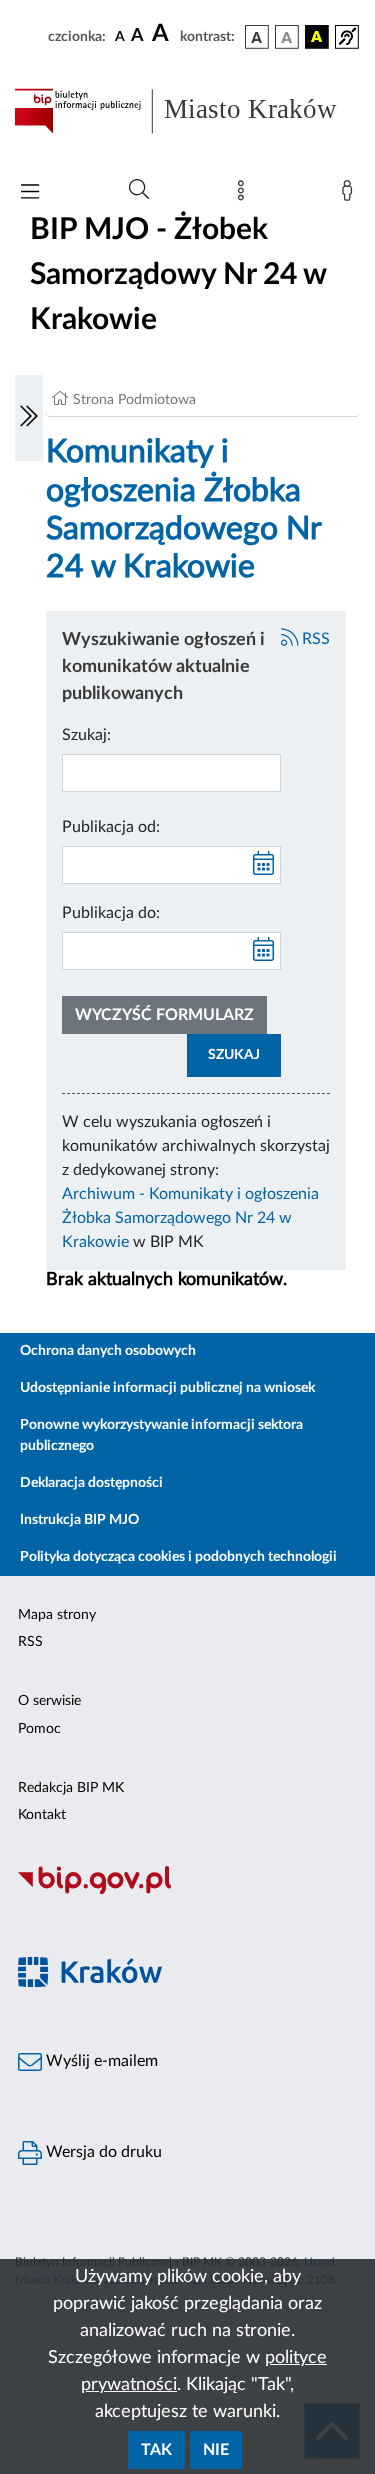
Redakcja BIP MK (71, 1788)
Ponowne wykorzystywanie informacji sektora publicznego (161, 1435)
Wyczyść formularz (164, 1015)
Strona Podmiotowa (134, 400)
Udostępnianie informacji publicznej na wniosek (167, 1388)
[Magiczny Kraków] (187, 1983)
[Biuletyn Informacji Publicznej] (187, 1892)
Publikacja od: (111, 827)
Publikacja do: (111, 913)
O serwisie (49, 1701)
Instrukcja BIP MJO (79, 1520)
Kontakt (42, 1815)
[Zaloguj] (351, 195)
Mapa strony (57, 1615)
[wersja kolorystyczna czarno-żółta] (317, 37)
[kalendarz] (264, 865)
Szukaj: (86, 735)
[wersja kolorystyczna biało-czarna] (287, 37)
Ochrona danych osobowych (108, 1351)
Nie (216, 2450)
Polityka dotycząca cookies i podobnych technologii (178, 1557)
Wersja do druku (102, 2152)
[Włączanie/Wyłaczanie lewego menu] (29, 418)
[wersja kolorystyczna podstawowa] (257, 37)
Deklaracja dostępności (91, 1483)
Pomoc (39, 1729)
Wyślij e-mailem (100, 2061)
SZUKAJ (234, 1055)
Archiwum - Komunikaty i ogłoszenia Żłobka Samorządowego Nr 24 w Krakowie (190, 1218)
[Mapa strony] (245, 195)
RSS (314, 639)
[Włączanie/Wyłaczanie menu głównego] (30, 193)
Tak (156, 2450)
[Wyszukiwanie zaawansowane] (139, 190)
